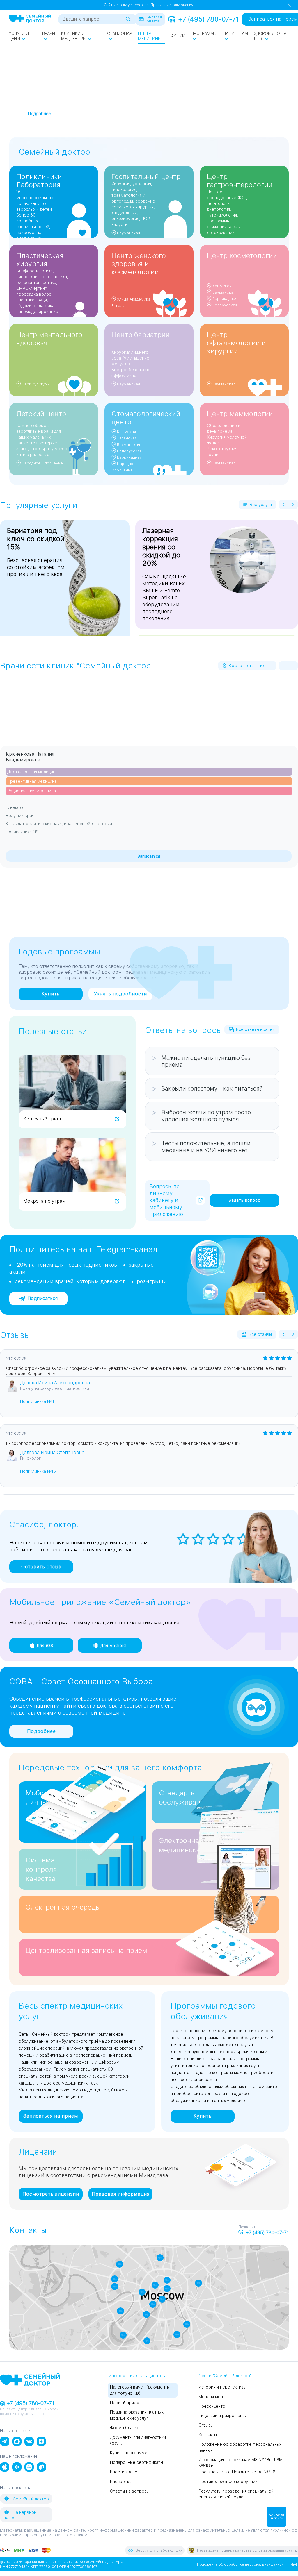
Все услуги (261, 505)
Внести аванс (124, 2472)
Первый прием (125, 2403)
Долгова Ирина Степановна (52, 1453)
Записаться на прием (51, 2116)
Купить (51, 994)
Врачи (49, 33)
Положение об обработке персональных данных (240, 2564)
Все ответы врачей (255, 1029)
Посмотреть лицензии (51, 2194)
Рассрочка (121, 2482)
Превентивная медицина (32, 781)
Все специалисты (250, 666)
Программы (204, 33)
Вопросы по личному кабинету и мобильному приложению (166, 1200)
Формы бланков (126, 2428)
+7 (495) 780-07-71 (208, 19)
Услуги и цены (19, 36)
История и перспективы (222, 2387)
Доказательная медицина (32, 772)
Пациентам (235, 33)
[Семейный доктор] (30, 19)
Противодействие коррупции (228, 2482)
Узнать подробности (120, 994)
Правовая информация (121, 2194)
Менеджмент (212, 2397)
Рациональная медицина (32, 791)
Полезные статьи (53, 1031)
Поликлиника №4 (37, 1401)
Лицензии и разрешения (223, 2416)
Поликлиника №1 (22, 832)
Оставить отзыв (41, 1567)
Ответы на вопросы (130, 2491)
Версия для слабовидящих (159, 2550)
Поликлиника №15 (38, 1471)
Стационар (120, 33)
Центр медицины (150, 36)
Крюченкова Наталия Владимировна (30, 757)
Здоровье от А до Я (270, 36)
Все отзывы (260, 1334)
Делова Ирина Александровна (55, 1383)
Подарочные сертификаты (136, 2462)
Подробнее (41, 1731)
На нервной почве (20, 2515)
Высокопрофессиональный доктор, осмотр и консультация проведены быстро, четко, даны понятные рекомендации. (124, 1443)
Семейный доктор (30, 2499)
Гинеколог (16, 807)
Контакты (208, 2435)
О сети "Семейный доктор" (224, 2376)
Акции (178, 36)
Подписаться (42, 1298)
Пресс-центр (212, 2406)
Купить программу (128, 2453)
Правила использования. (172, 5)
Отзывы (206, 2425)
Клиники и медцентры (74, 36)
